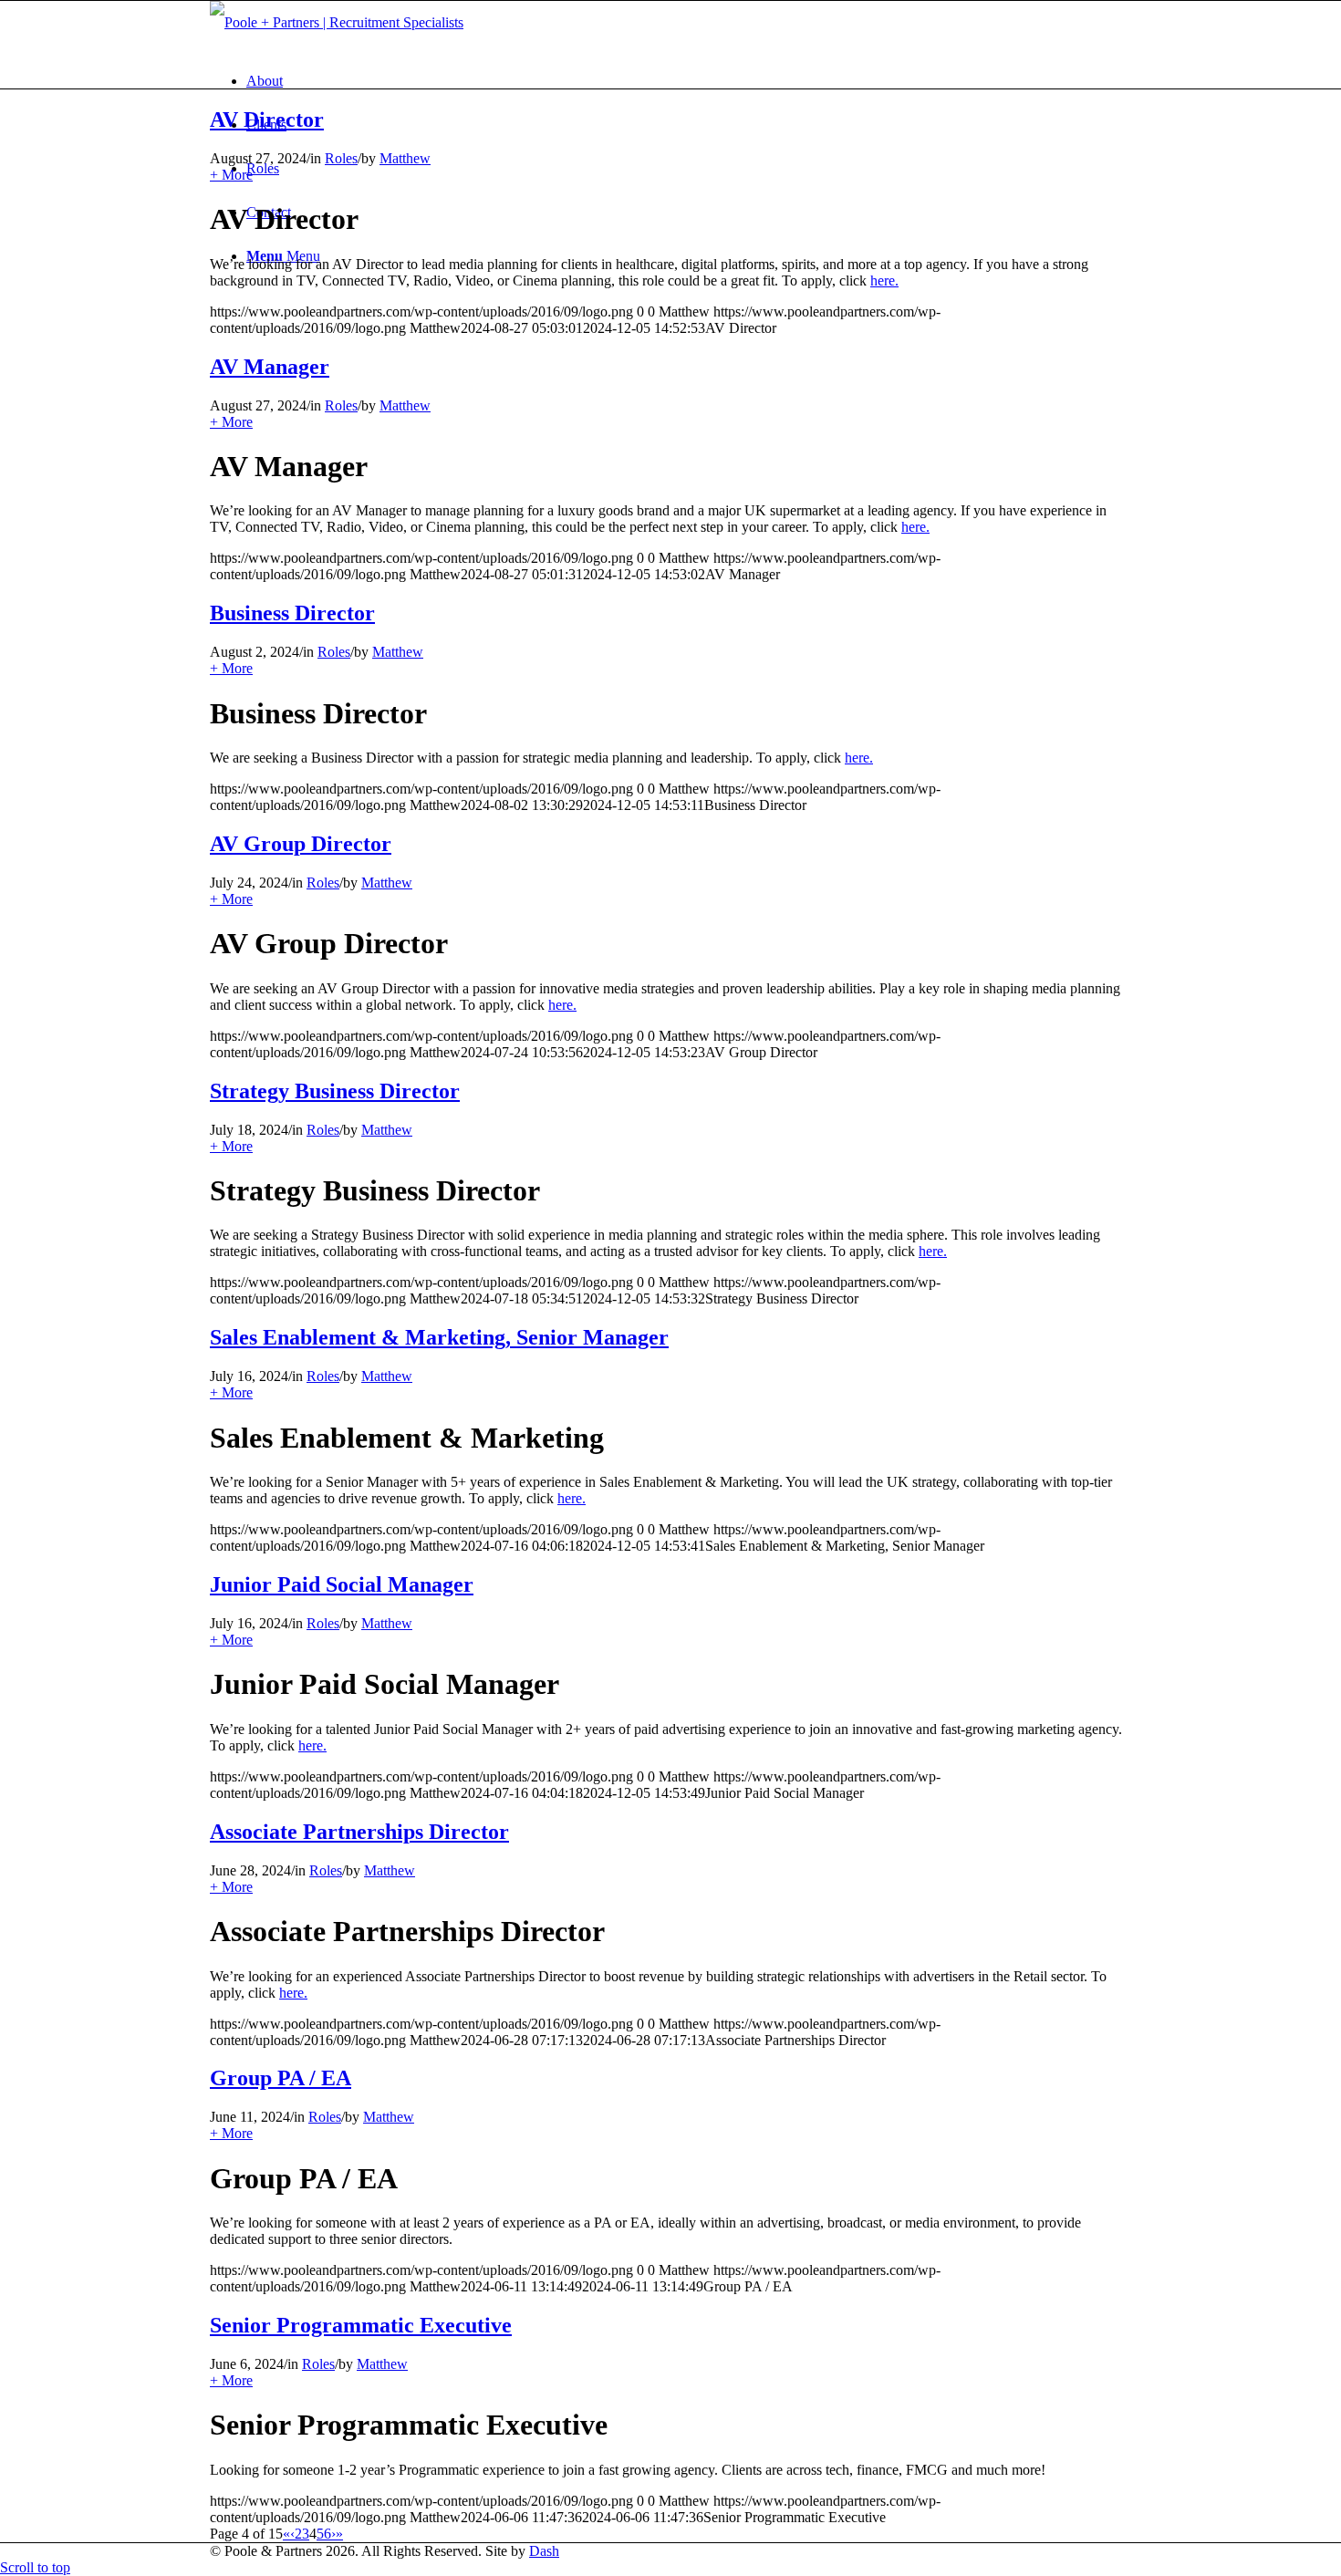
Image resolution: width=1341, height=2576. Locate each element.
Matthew (405, 158)
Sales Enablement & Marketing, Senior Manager (439, 1337)
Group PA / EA (281, 2078)
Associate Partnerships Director (359, 1832)
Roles (341, 158)
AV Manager (270, 367)
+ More (231, 175)
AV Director (267, 119)
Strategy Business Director (335, 1091)
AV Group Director (301, 844)
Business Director (292, 613)
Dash (544, 2551)
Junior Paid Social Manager (342, 1584)
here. (884, 280)
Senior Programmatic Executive (361, 2325)
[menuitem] (689, 81)
